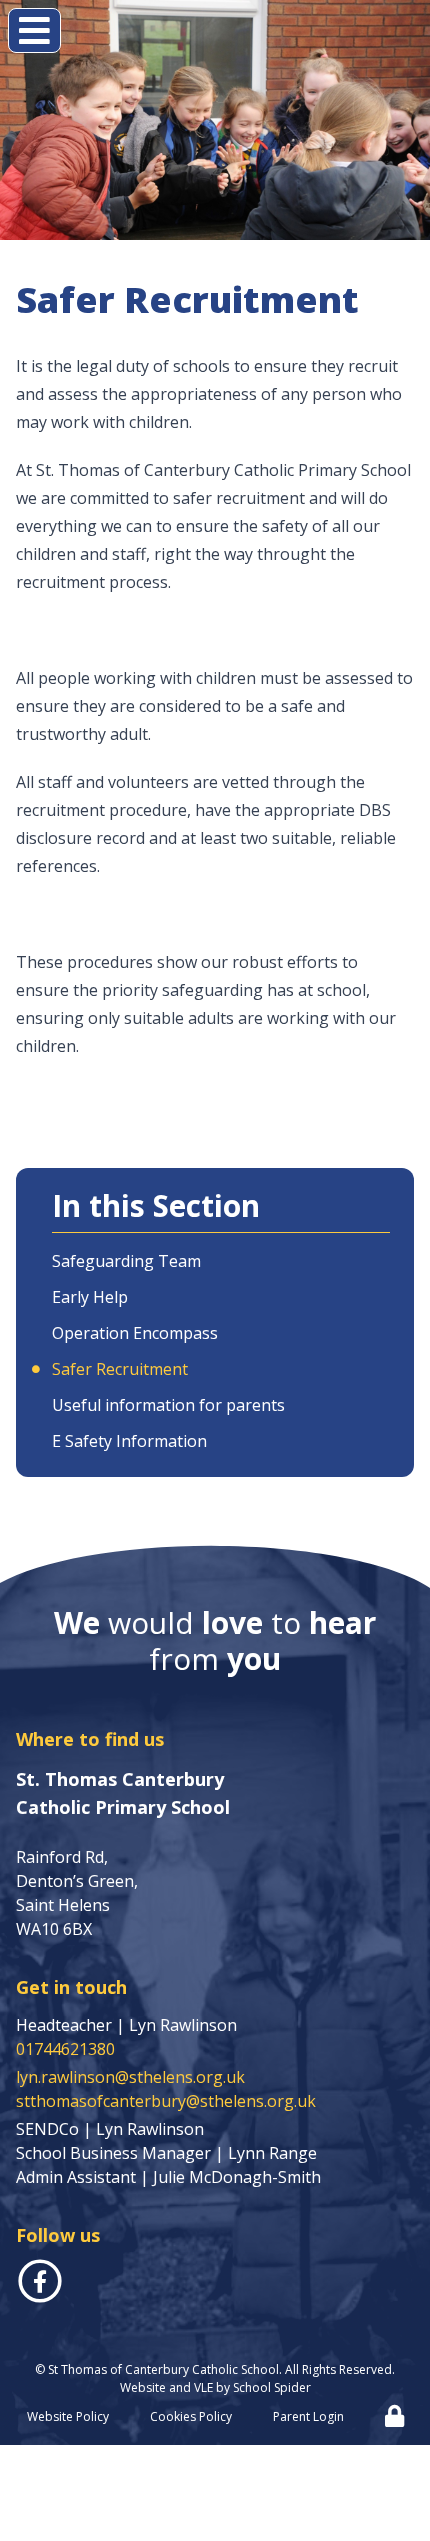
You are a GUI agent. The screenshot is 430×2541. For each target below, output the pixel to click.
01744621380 (65, 2049)
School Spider (272, 2387)
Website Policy (68, 2416)
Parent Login (308, 2416)
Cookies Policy (191, 2416)
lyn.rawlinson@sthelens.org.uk (130, 2077)
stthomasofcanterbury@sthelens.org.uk (166, 2101)
